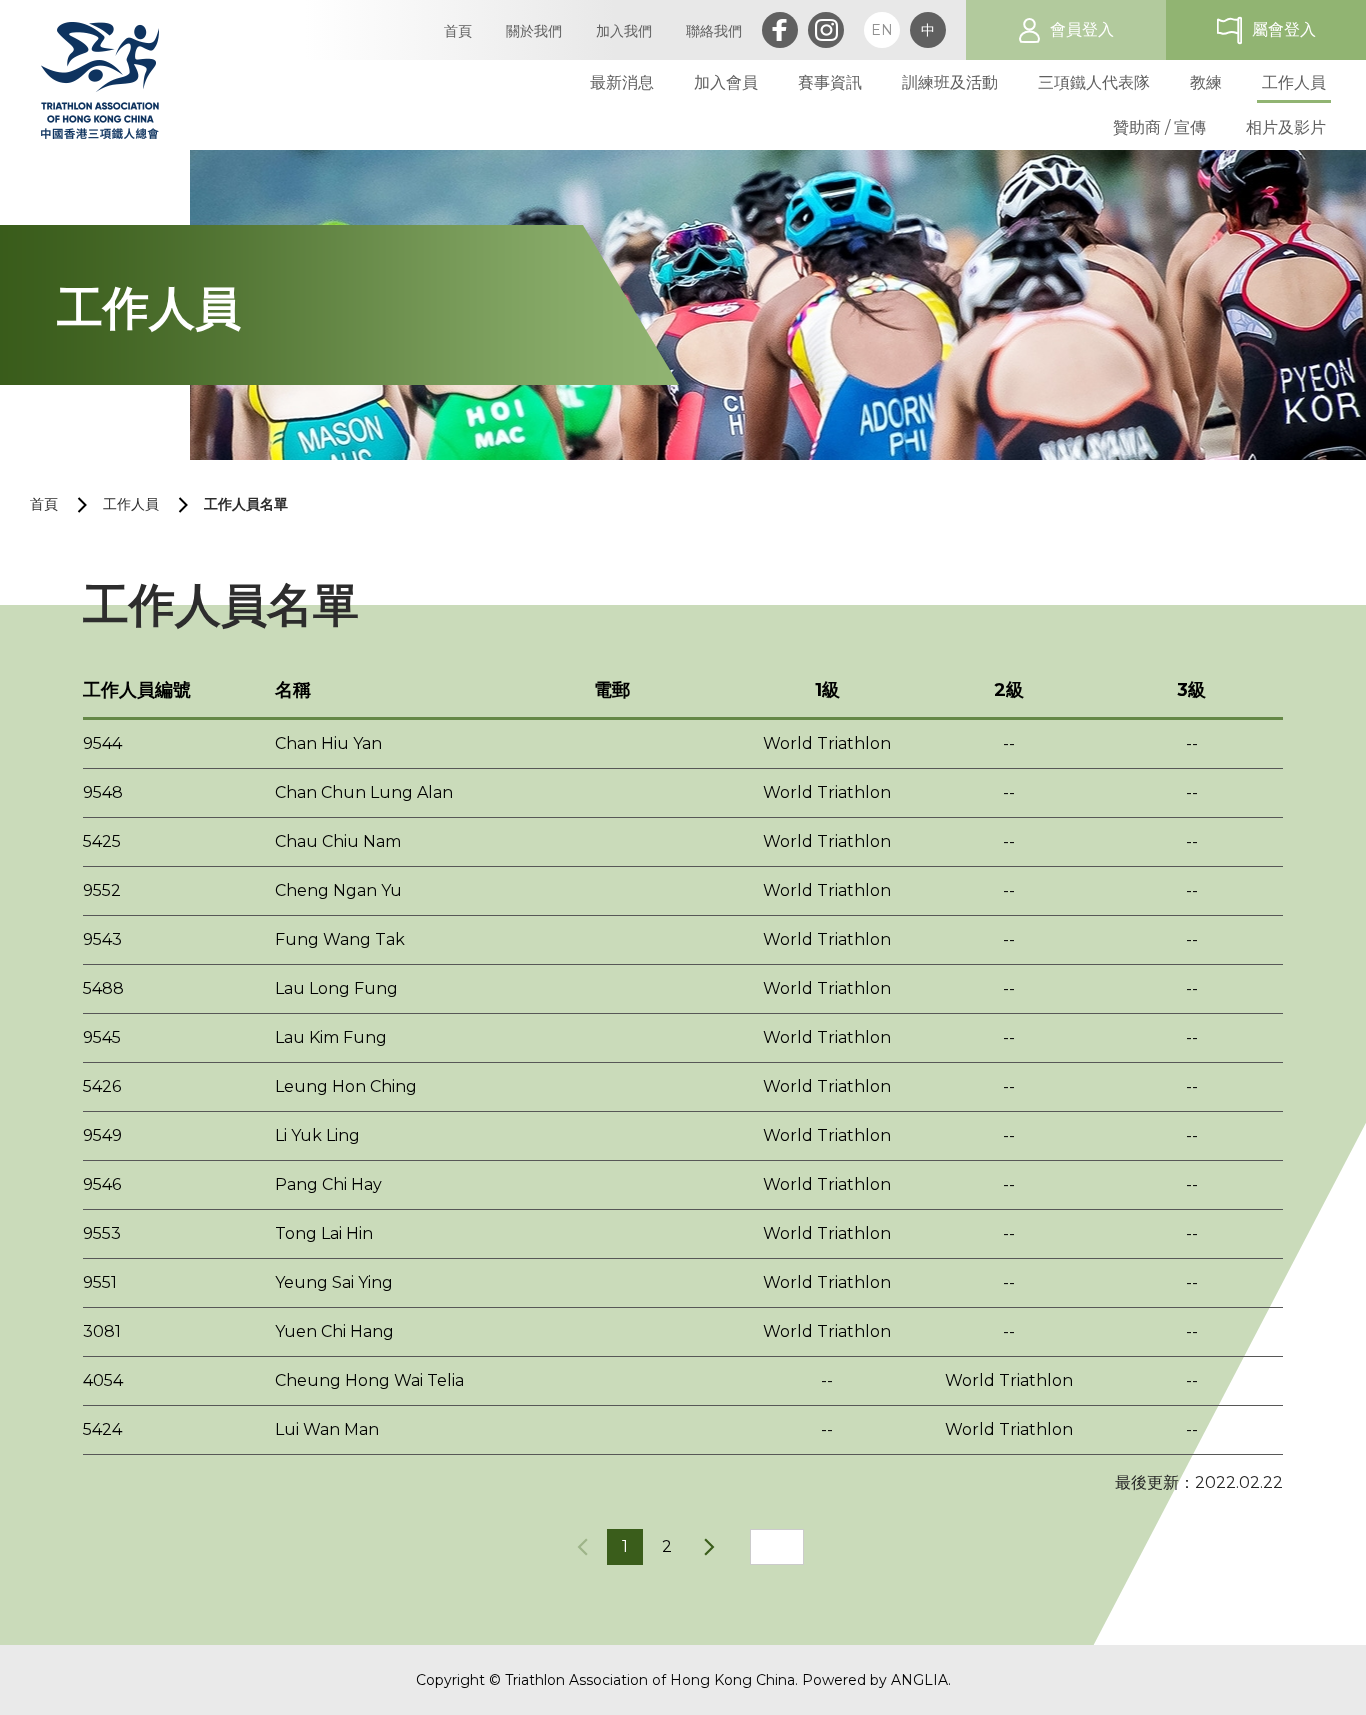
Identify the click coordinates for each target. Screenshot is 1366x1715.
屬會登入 (1284, 29)
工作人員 (131, 504)
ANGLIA (919, 1680)
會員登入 (1082, 29)
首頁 (44, 504)
